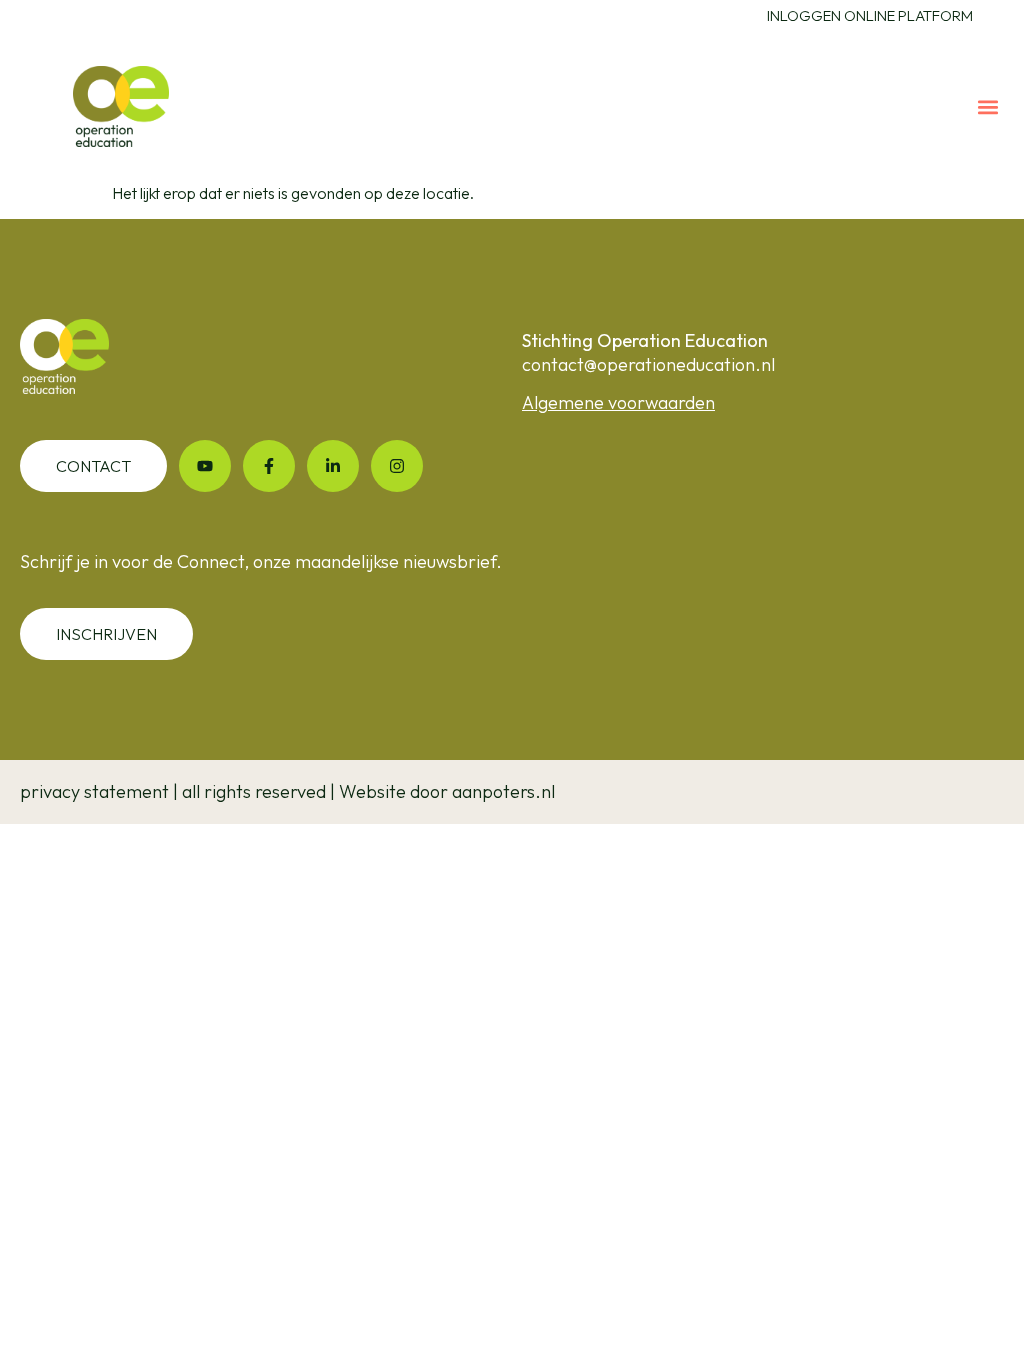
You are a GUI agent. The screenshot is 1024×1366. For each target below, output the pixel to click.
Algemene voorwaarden (618, 402)
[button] (987, 106)
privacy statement (94, 791)
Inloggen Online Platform (870, 15)
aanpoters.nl (503, 791)
